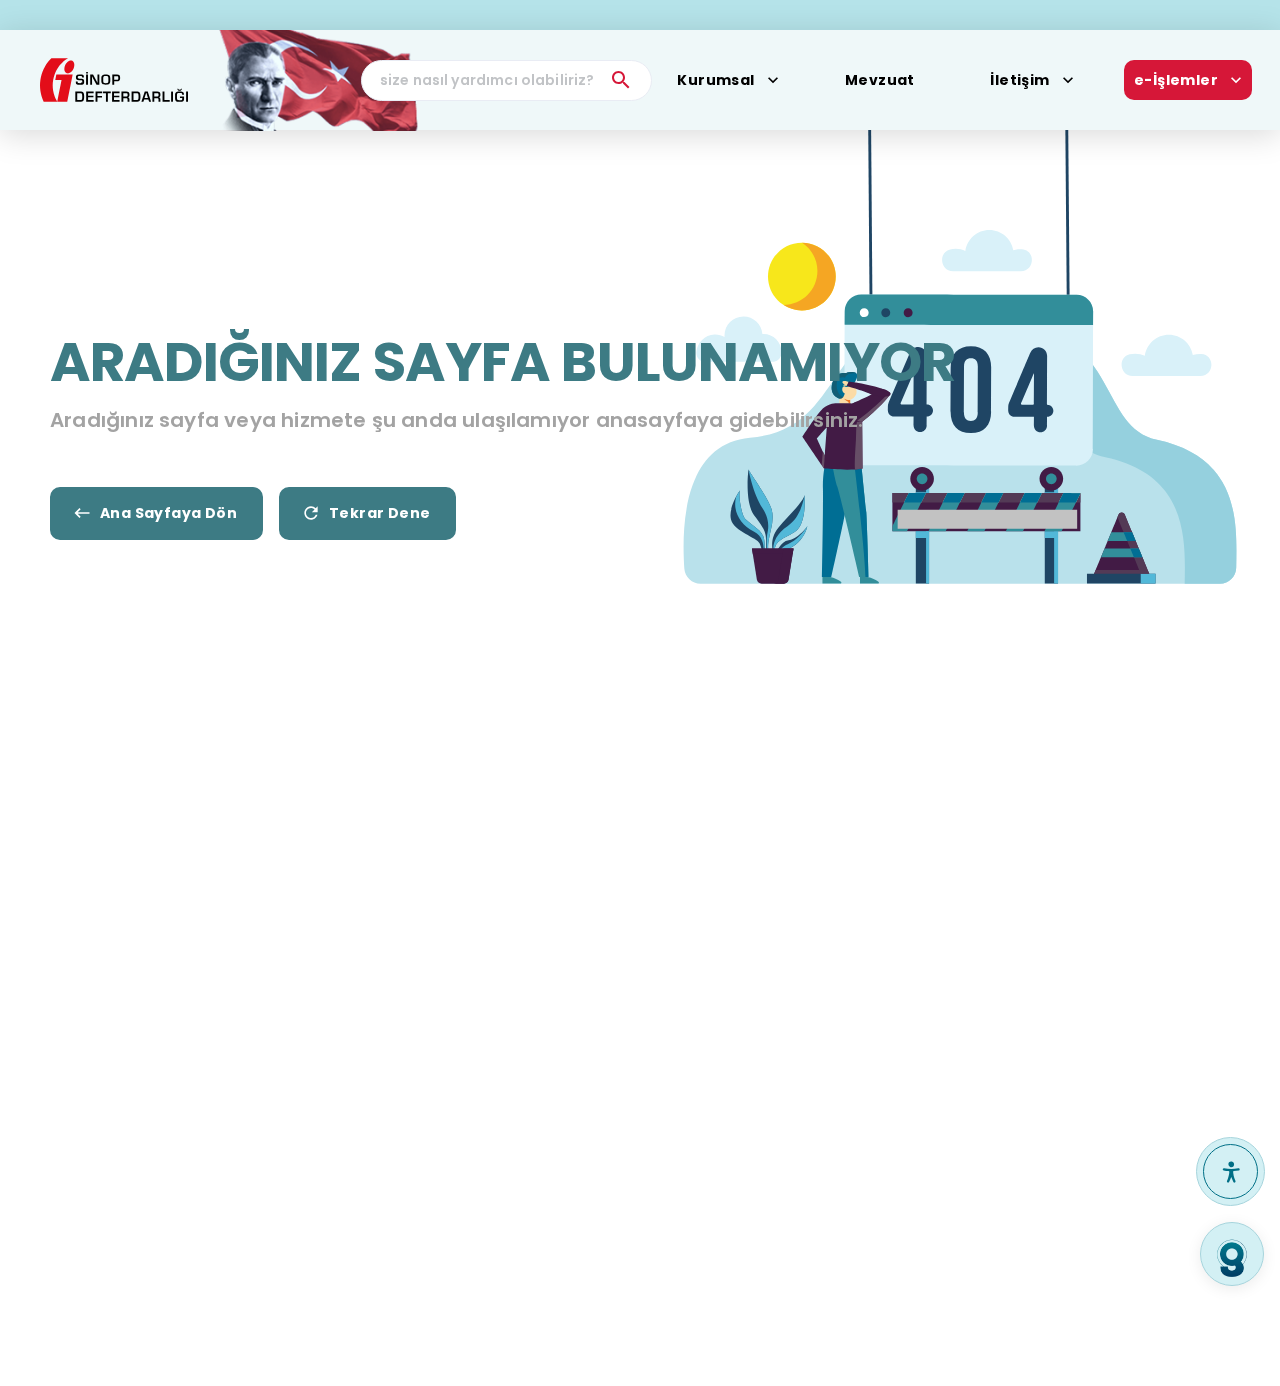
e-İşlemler (1176, 80)
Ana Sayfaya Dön (168, 513)
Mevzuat (880, 80)
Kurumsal (715, 80)
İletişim (1019, 80)
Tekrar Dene (379, 513)
